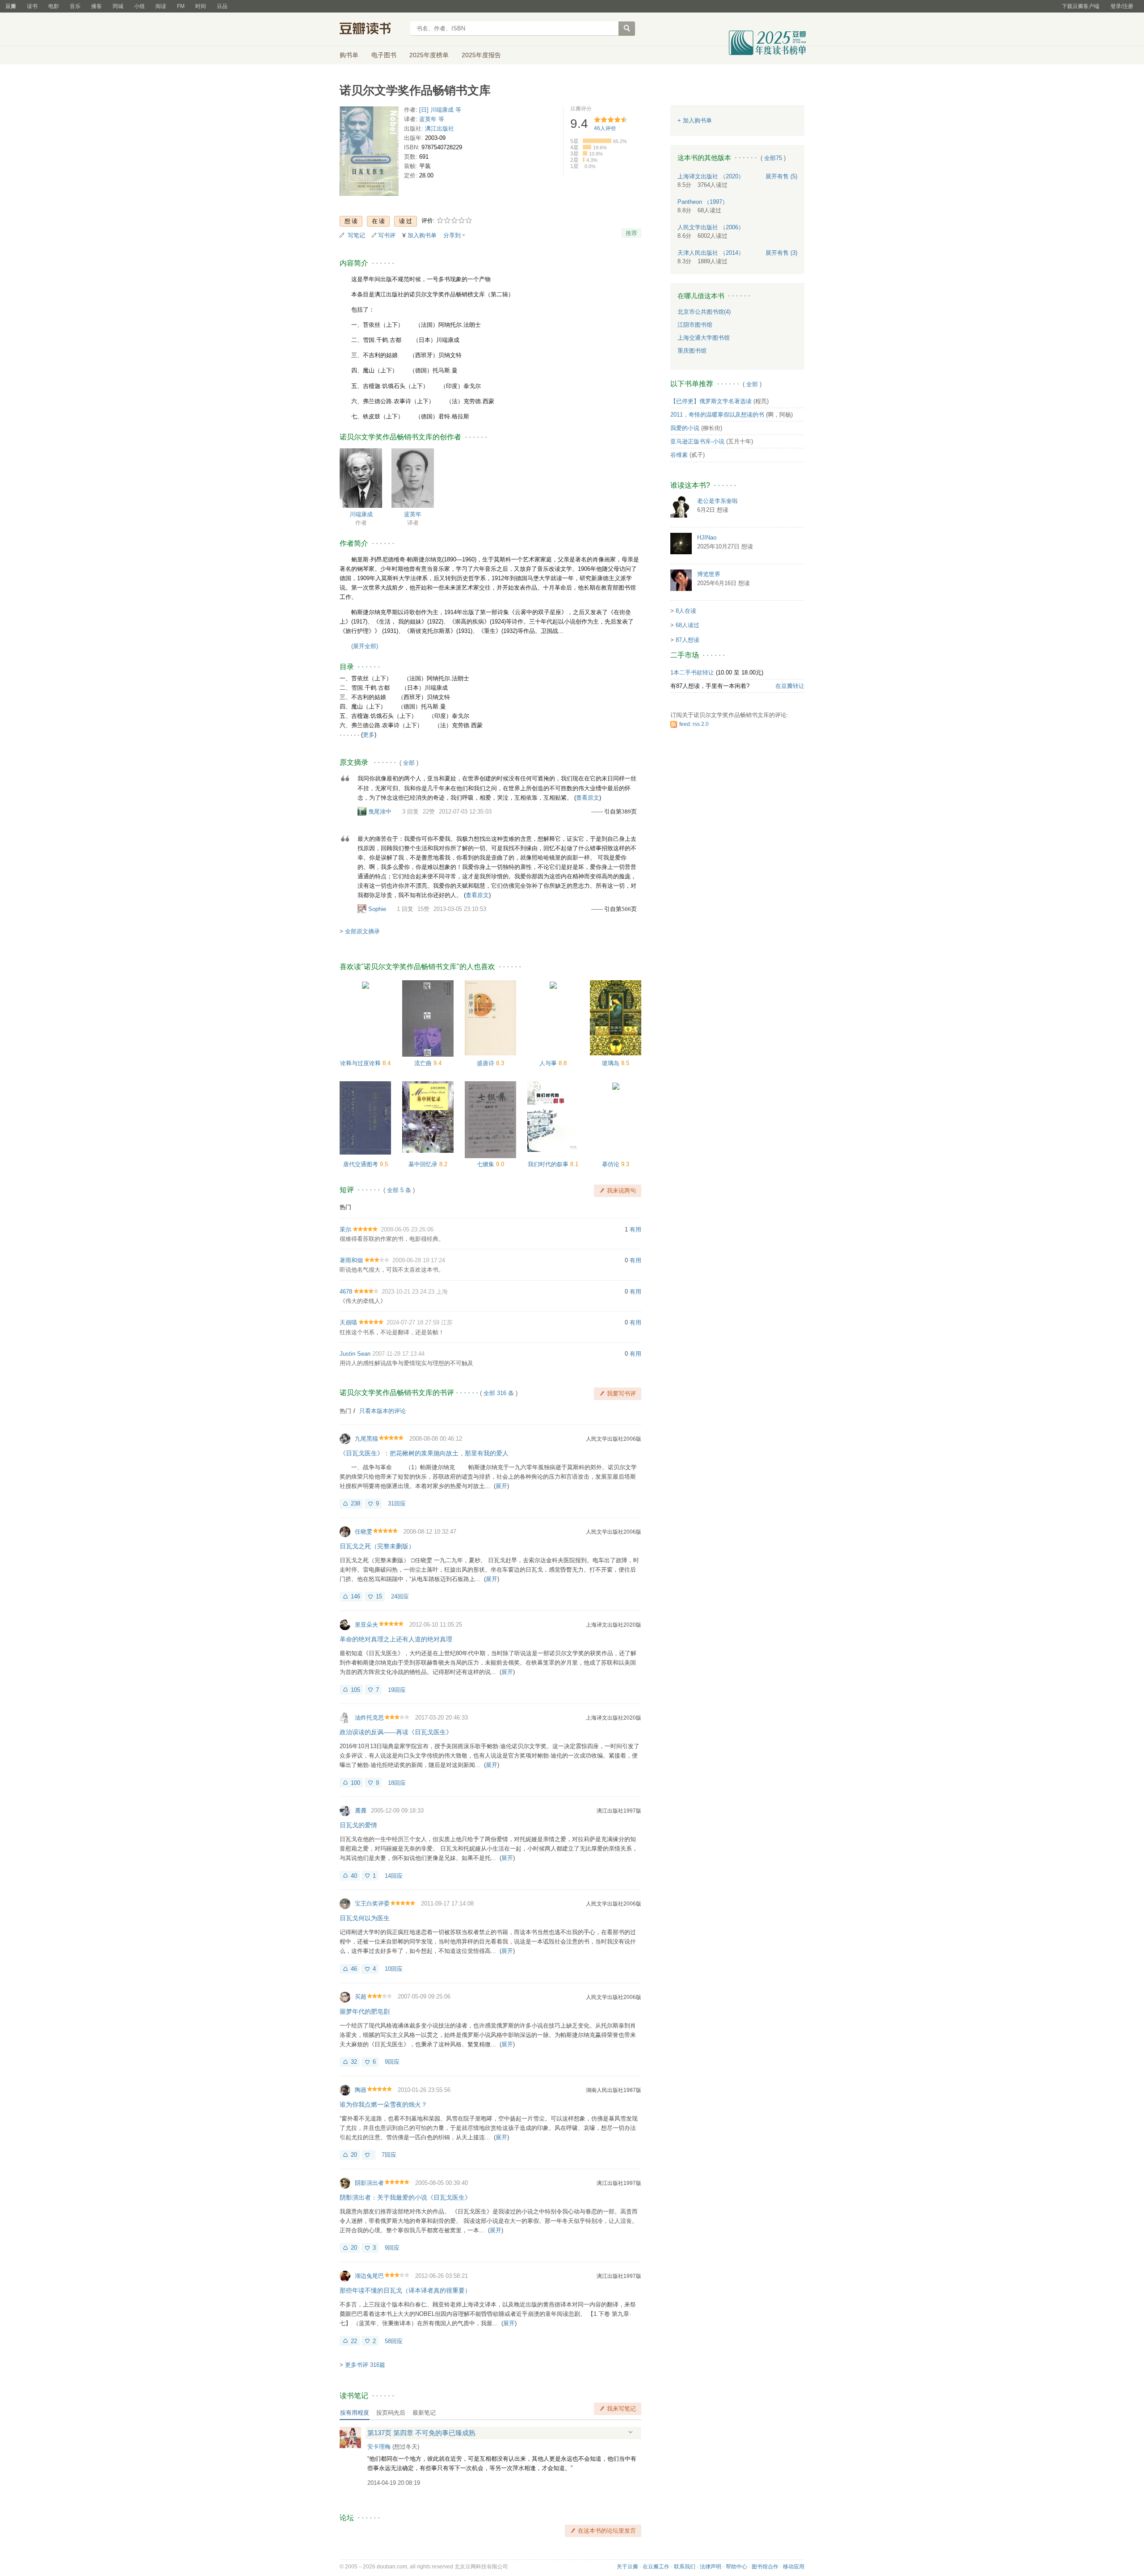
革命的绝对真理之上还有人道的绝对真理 (396, 1639)
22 (354, 2341)
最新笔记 (424, 2413)
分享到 (452, 235)
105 (355, 1690)
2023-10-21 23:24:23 (408, 1292)
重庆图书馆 (692, 351)
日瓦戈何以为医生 (365, 1918)
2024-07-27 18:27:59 (413, 1322)
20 (354, 2155)
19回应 (397, 1690)
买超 (361, 1996)
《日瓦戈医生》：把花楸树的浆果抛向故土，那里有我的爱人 (424, 1453)
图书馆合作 (765, 2567)
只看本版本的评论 (383, 1411)
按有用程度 (355, 2413)
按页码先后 (391, 2413)
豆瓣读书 (372, 30)
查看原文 (588, 798)
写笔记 (356, 235)
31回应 (397, 1503)
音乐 (75, 6)
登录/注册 (1122, 6)
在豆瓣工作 (656, 2567)
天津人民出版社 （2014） (711, 253)
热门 (345, 1207)
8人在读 (686, 611)
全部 (409, 763)
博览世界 (709, 574)
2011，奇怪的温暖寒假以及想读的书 (717, 415)
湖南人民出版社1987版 (614, 2090)
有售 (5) (781, 176)
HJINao (707, 538)
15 (379, 1596)
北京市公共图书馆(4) (704, 312)
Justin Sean (355, 1354)
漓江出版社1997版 (619, 1811)
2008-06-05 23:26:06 (407, 1229)
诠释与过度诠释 (361, 1063)
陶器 (361, 2090)
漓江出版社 (440, 129)
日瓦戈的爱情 (358, 1825)
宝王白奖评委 (372, 1904)
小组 (139, 6)
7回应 (389, 2155)
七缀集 (486, 1164)
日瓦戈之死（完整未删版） (377, 1546)
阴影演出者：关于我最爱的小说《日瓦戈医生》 (405, 2197)
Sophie (377, 909)
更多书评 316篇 (365, 2365)
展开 (501, 1486)
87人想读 (688, 640)
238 (355, 1503)
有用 (635, 1229)
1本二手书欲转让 (692, 672)
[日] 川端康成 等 (440, 110)
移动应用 (794, 2567)
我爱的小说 (685, 428)
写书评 (387, 235)
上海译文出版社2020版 (614, 1625)
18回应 (397, 1783)
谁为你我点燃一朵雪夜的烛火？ (383, 2104)
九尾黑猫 (366, 1439)
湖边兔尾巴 (369, 2276)
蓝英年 (413, 514)
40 (354, 1876)
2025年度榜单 (429, 55)
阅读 (161, 6)
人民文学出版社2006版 (614, 1439)
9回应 (392, 2062)
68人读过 (688, 625)
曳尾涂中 (380, 812)
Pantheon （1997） (703, 202)
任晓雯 (364, 1532)
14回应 (394, 1876)
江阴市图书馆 (695, 325)
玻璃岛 (612, 1063)
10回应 (394, 1969)
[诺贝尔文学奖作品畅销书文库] (369, 153)
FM (181, 6)
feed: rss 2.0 (694, 724)
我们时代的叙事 (549, 1164)
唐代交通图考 (362, 1164)
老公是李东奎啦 (717, 501)
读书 (32, 6)
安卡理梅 (379, 2447)
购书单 (349, 55)
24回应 (400, 1596)
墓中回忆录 (424, 1164)
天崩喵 (348, 1322)
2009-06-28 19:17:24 (419, 1260)
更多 (369, 735)
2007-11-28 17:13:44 (398, 1354)
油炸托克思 (369, 1718)
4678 (346, 1292)
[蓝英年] (413, 478)
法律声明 (711, 2567)
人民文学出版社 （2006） (711, 227)
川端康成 (361, 514)
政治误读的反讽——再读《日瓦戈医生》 (396, 1732)
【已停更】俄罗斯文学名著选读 (711, 401)
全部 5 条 (399, 1190)
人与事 (549, 1063)
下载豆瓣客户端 (1081, 6)
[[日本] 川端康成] (361, 478)
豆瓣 (11, 6)
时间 (201, 6)
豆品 (222, 6)
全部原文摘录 (362, 931)
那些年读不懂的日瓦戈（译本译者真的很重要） (405, 2290)
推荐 (631, 233)
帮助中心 (736, 2567)
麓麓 (361, 1811)
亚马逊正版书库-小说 (697, 441)
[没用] (368, 2155)
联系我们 (685, 2567)
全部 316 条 (499, 1393)
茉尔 (345, 1229)
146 (355, 1596)
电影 (54, 6)
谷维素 (679, 455)
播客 (97, 6)
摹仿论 (612, 1164)
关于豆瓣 (627, 2567)
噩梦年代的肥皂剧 (365, 2011)
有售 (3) (781, 253)
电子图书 (384, 55)
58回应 (394, 2341)
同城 (118, 6)
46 (354, 1969)
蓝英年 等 (432, 119)
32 (354, 2062)
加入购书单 (422, 235)
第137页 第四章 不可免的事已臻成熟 (421, 2433)
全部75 (773, 158)
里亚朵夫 (366, 1625)
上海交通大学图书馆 (704, 338)
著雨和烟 (351, 1260)
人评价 (605, 128)
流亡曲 (424, 1063)
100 (355, 1783)
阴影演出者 (369, 2183)
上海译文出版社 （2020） (711, 176)
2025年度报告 (481, 55)
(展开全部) (365, 646)
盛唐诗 (486, 1063)
